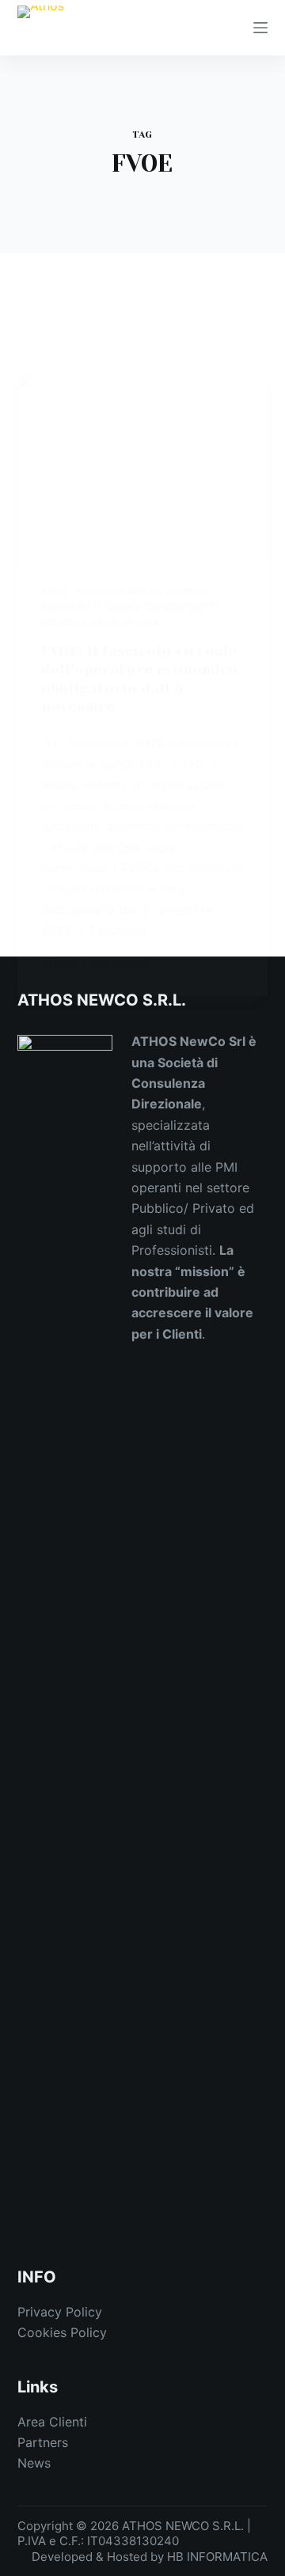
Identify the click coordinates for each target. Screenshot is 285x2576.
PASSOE (142, 622)
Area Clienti (52, 2422)
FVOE (105, 622)
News (34, 2463)
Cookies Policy (62, 2332)
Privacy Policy (60, 2312)
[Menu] (260, 28)
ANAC (55, 591)
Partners (43, 2442)
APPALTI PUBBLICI (118, 591)
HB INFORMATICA (217, 2557)
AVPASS (186, 591)
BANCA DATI (71, 606)
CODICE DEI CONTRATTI (162, 606)
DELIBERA (64, 622)
